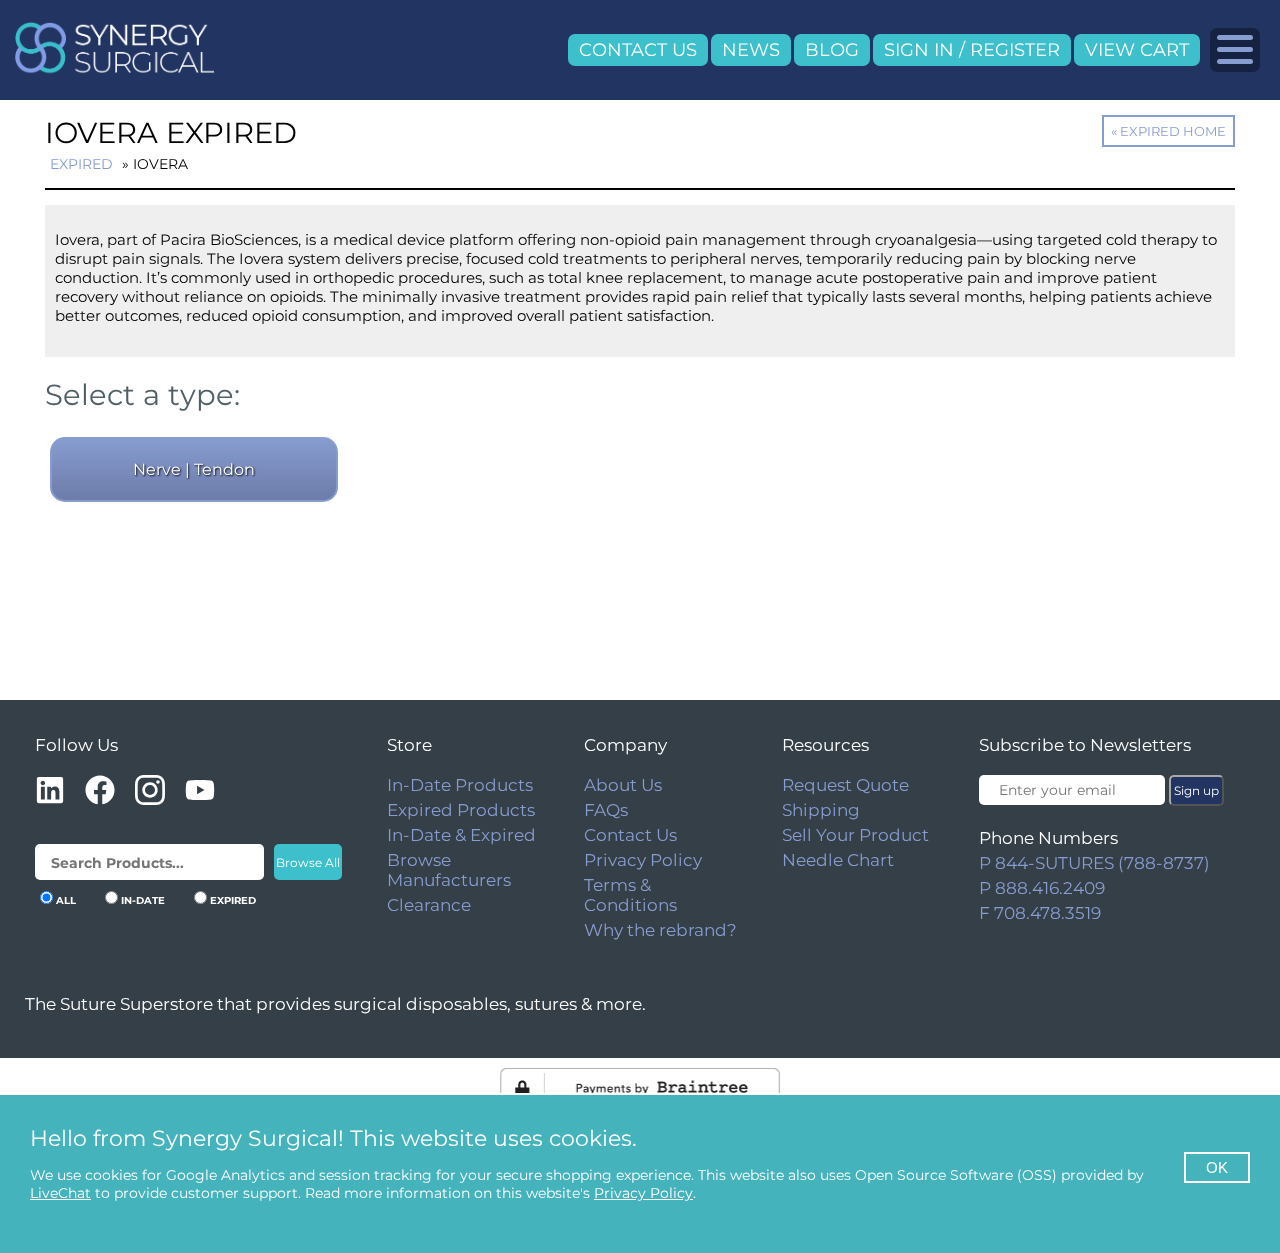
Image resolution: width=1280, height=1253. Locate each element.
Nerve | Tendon (194, 469)
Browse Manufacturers (449, 870)
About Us (623, 785)
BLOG (832, 50)
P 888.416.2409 (1042, 888)
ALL (66, 900)
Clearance (429, 905)
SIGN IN (919, 50)
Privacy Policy (643, 860)
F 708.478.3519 (1040, 913)
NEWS (751, 50)
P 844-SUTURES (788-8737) (1094, 863)
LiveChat (60, 1193)
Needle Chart (838, 860)
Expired (81, 164)
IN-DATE (143, 900)
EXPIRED (233, 900)
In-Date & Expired (461, 835)
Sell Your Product (855, 835)
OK (1217, 1167)
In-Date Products (460, 785)
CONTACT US (638, 50)
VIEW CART (1137, 50)
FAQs (606, 810)
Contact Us (630, 835)
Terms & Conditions (630, 895)
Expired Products (461, 810)
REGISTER (1015, 50)
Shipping (821, 810)
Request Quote (845, 785)
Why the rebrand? (660, 930)
